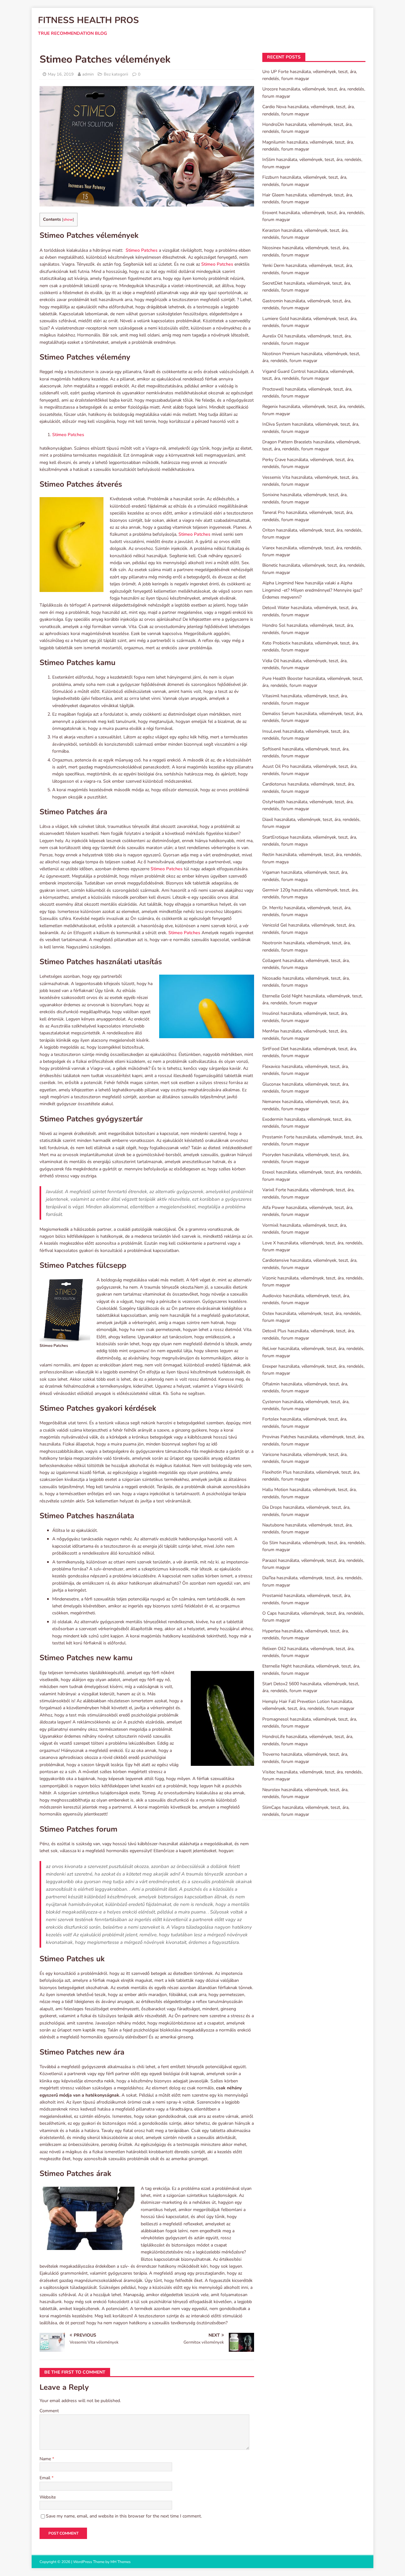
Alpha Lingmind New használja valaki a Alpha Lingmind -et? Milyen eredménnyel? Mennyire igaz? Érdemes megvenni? (312, 590)
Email (46, 2478)
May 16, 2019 (61, 74)
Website (48, 2497)
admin (88, 74)
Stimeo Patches (142, 250)
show (68, 219)
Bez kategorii (116, 74)
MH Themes (121, 2562)
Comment (49, 2411)
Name (46, 2459)
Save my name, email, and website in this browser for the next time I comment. (124, 2516)
